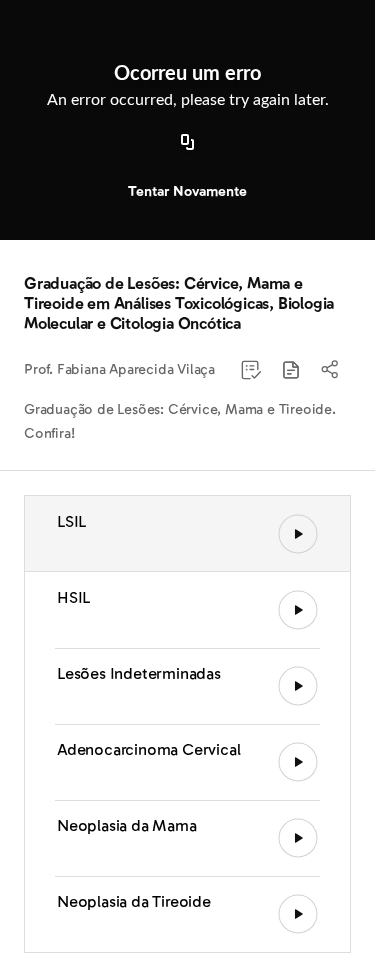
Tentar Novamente (187, 191)
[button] (291, 370)
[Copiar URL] (188, 143)
